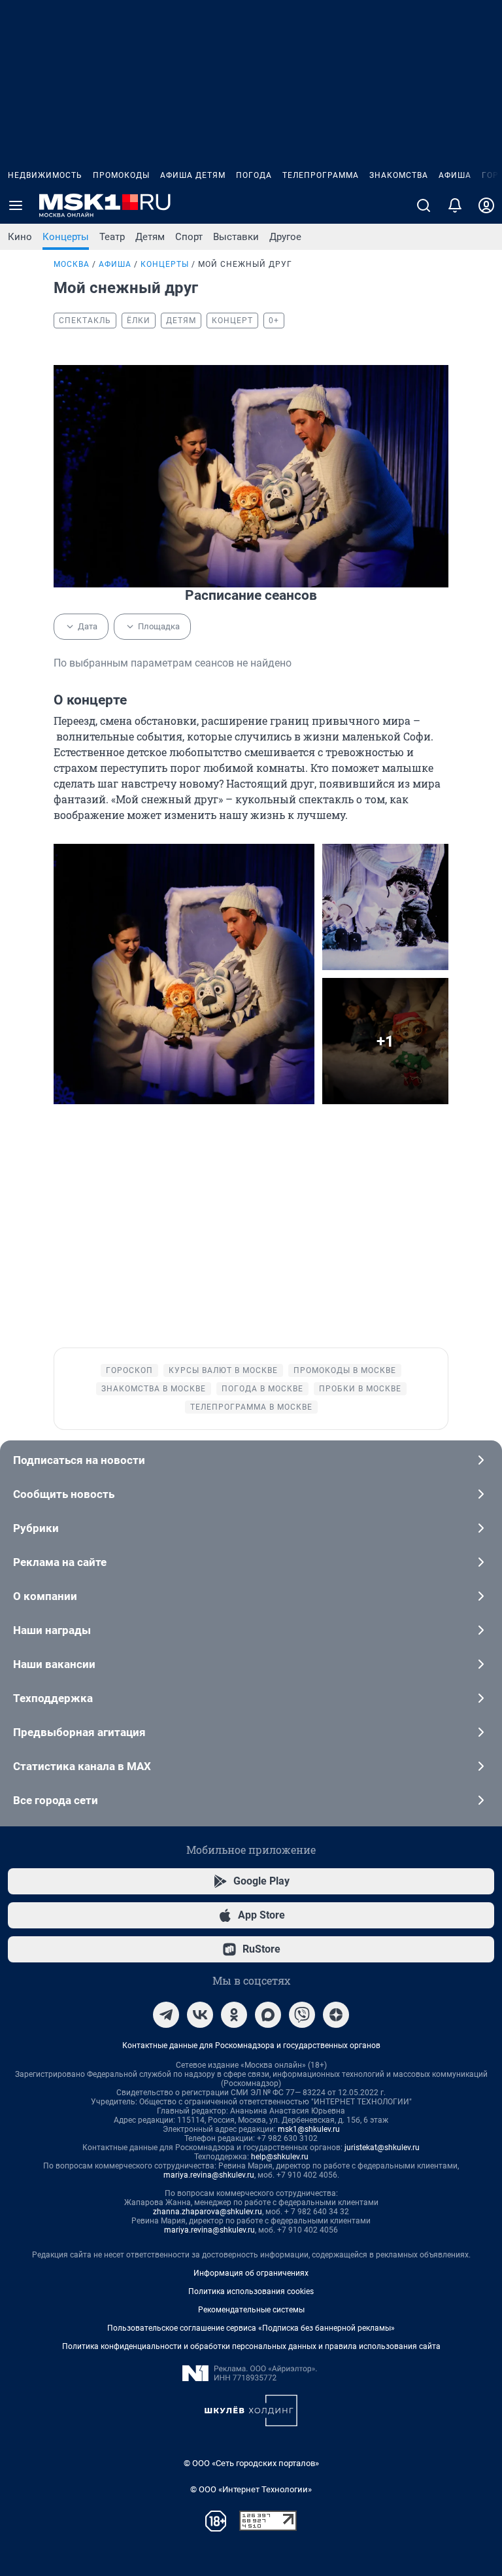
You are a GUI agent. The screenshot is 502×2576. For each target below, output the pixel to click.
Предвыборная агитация (79, 1732)
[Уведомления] (455, 205)
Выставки (236, 237)
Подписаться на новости (79, 1460)
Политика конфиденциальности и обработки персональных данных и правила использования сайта (251, 2346)
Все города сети (56, 1800)
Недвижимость (45, 175)
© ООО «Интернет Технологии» (251, 2489)
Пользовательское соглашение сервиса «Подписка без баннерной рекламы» (251, 2328)
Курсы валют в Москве (223, 1370)
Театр (112, 237)
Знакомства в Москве (154, 1389)
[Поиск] (424, 205)
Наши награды (52, 1630)
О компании (45, 1596)
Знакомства (399, 175)
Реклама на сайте (60, 1562)
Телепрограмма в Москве (251, 1407)
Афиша (455, 175)
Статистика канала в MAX (82, 1766)
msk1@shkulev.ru (309, 2129)
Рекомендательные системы (251, 2310)
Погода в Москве (262, 1389)
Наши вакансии (54, 1664)
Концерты (66, 237)
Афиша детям (193, 175)
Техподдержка (53, 1698)
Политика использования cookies (251, 2291)
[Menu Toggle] (16, 205)
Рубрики (36, 1528)
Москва (72, 264)
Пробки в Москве (360, 1389)
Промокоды (121, 175)
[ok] (234, 2015)
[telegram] (166, 2015)
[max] (268, 2015)
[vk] (200, 2015)
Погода (254, 175)
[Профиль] (486, 205)
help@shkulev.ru (280, 2157)
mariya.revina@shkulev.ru (209, 2175)
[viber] (302, 2015)
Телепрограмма (321, 175)
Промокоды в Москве (345, 1370)
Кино (20, 237)
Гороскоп (129, 1370)
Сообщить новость (64, 1494)
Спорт (189, 237)
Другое (285, 237)
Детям (150, 237)
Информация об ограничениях (251, 2273)
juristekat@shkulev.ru (382, 2148)
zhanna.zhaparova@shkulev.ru (208, 2212)
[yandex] (336, 2015)
